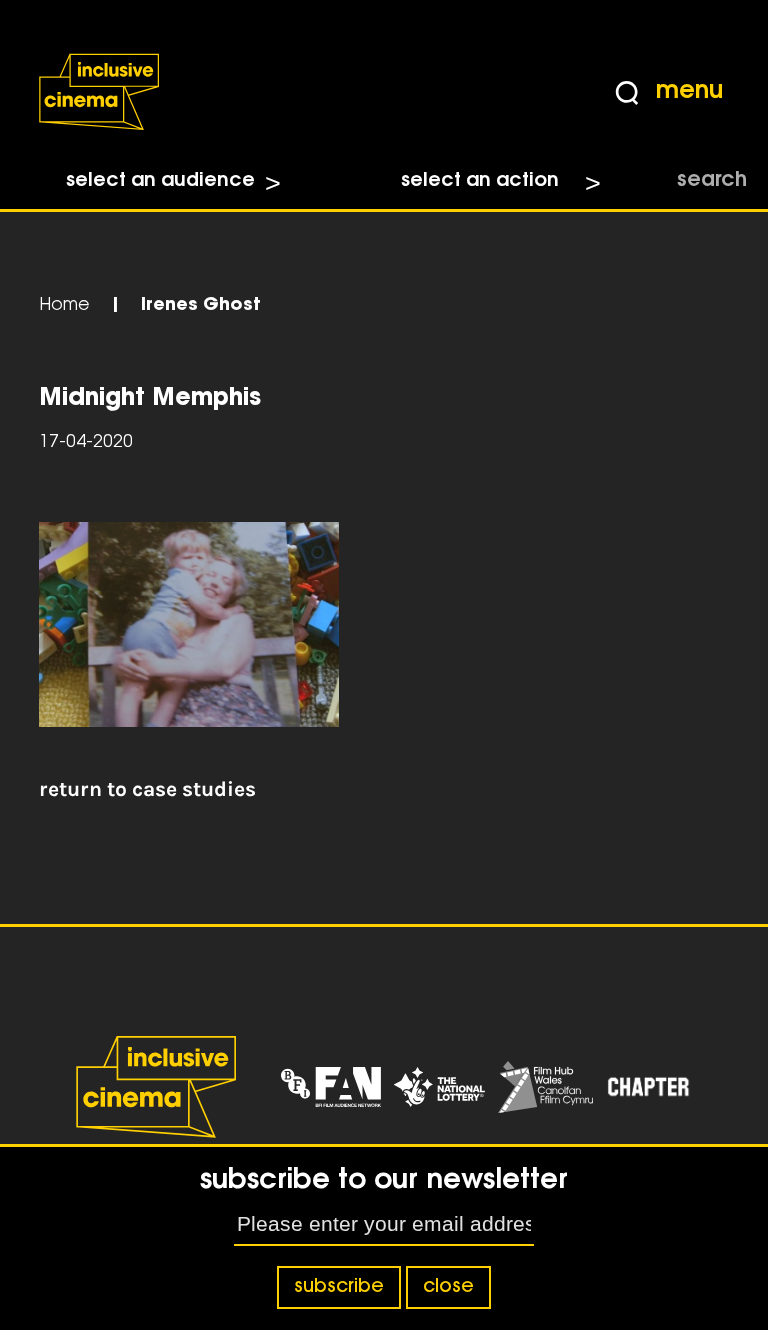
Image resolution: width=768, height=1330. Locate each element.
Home (64, 306)
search (712, 181)
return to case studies (147, 789)
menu (689, 92)
